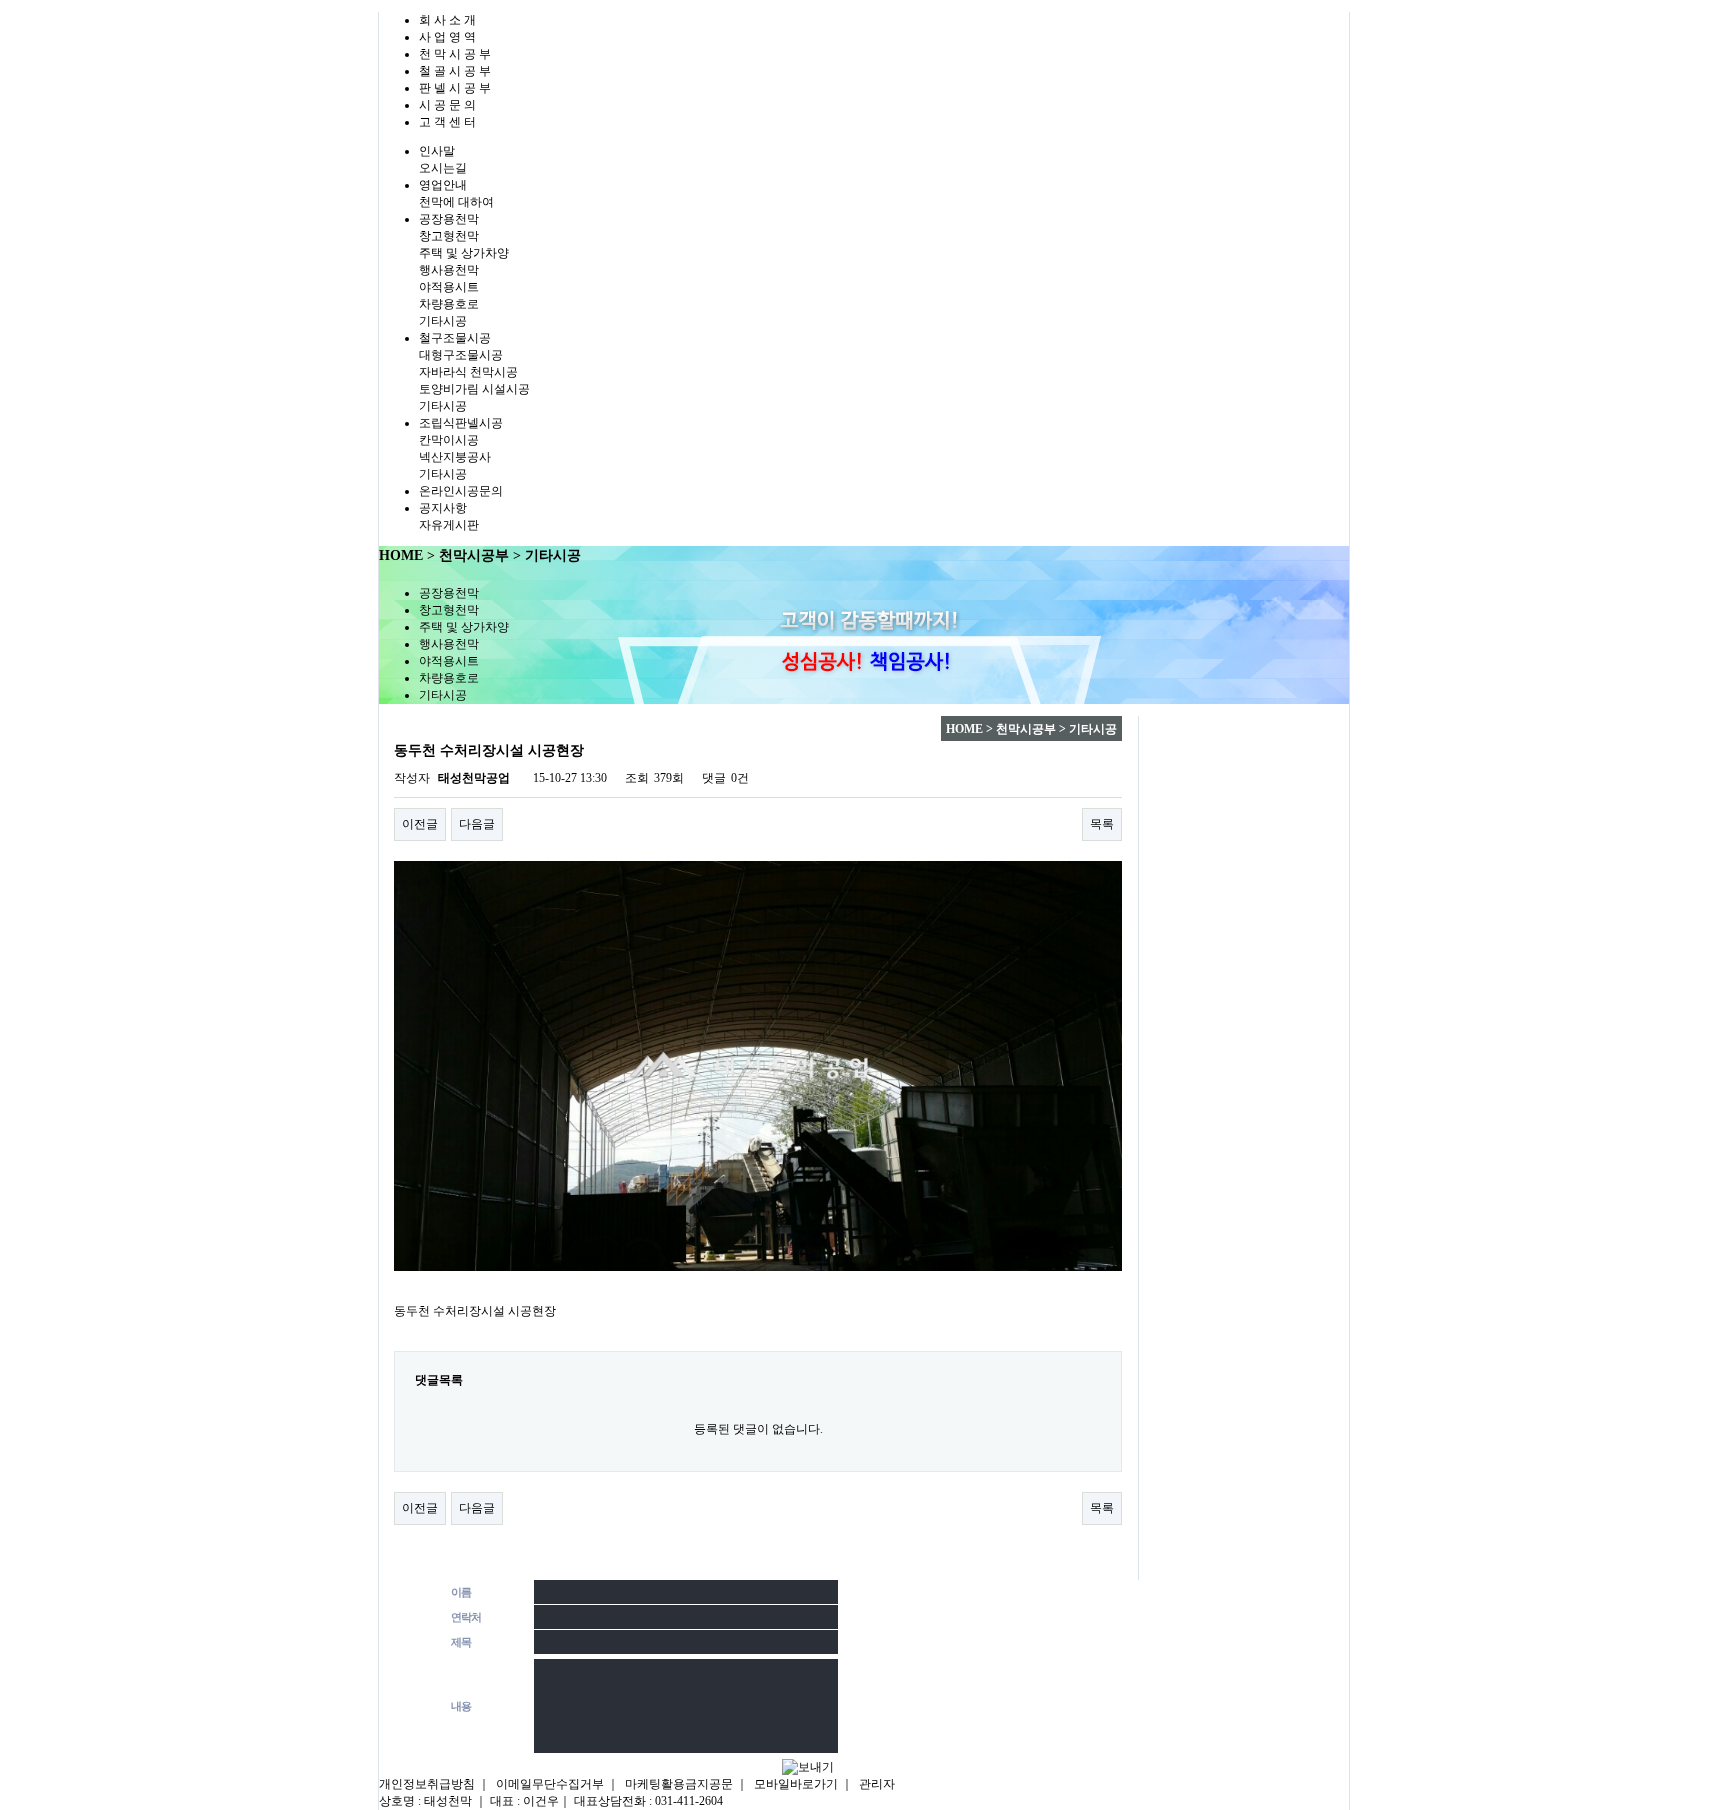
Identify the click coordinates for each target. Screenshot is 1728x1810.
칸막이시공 (449, 440)
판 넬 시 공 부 (455, 88)
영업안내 (443, 185)
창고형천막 (449, 236)
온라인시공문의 (461, 491)
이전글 (420, 824)
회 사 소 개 (447, 20)
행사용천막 (449, 270)
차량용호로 (449, 304)
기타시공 (443, 321)
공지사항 (443, 508)
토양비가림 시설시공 (474, 389)
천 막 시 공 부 (455, 54)
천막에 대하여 (456, 202)
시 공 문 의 (447, 105)
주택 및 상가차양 (464, 253)
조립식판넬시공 (461, 423)
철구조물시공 (455, 338)
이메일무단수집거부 (550, 1784)
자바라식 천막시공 (468, 372)
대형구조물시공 (461, 355)
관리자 (877, 1784)
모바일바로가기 (796, 1784)
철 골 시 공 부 (455, 71)
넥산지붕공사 (455, 457)
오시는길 (443, 168)
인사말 (437, 151)
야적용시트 (449, 287)
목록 (1102, 824)
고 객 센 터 (447, 122)
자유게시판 (449, 525)
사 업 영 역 (447, 37)
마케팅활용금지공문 (679, 1784)
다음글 (477, 824)
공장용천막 (449, 219)
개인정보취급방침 (427, 1784)
